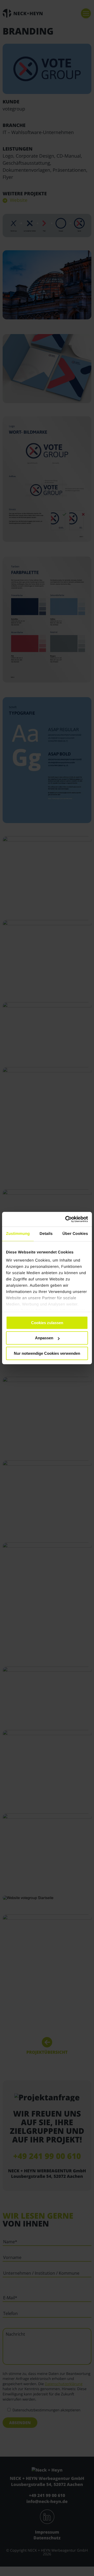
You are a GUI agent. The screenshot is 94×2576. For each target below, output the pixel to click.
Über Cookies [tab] (75, 1234)
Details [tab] (46, 1234)
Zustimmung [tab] (18, 1234)
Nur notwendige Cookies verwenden (47, 1353)
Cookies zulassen (47, 1323)
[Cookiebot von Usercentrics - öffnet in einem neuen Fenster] (66, 1219)
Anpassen (44, 1338)
